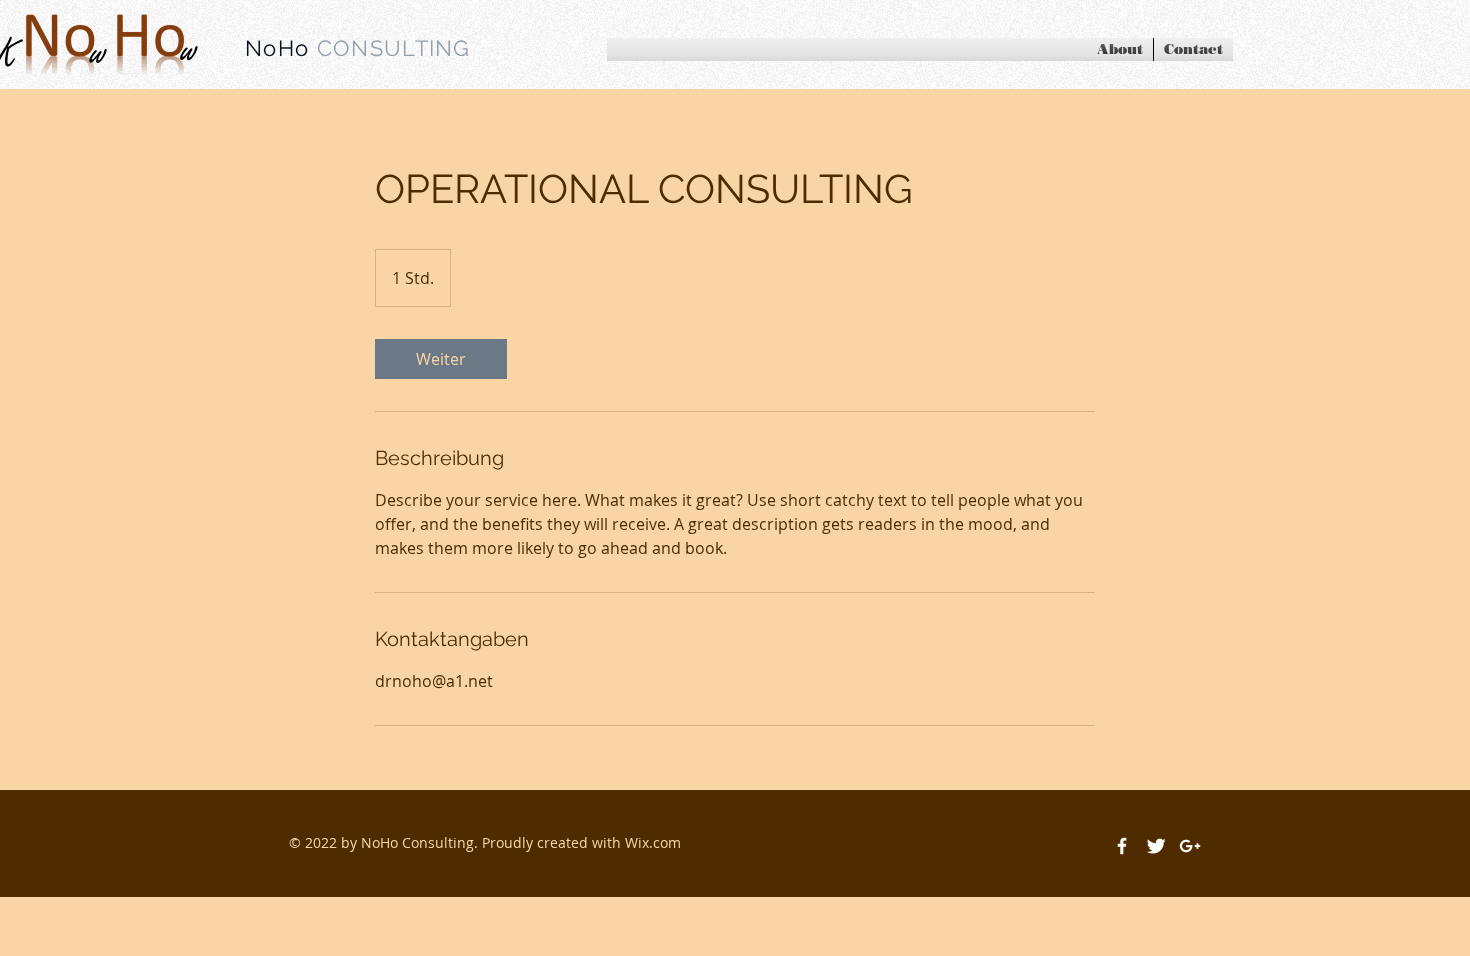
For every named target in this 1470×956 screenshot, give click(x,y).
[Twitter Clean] (1156, 846)
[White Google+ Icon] (1190, 846)
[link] (441, 359)
